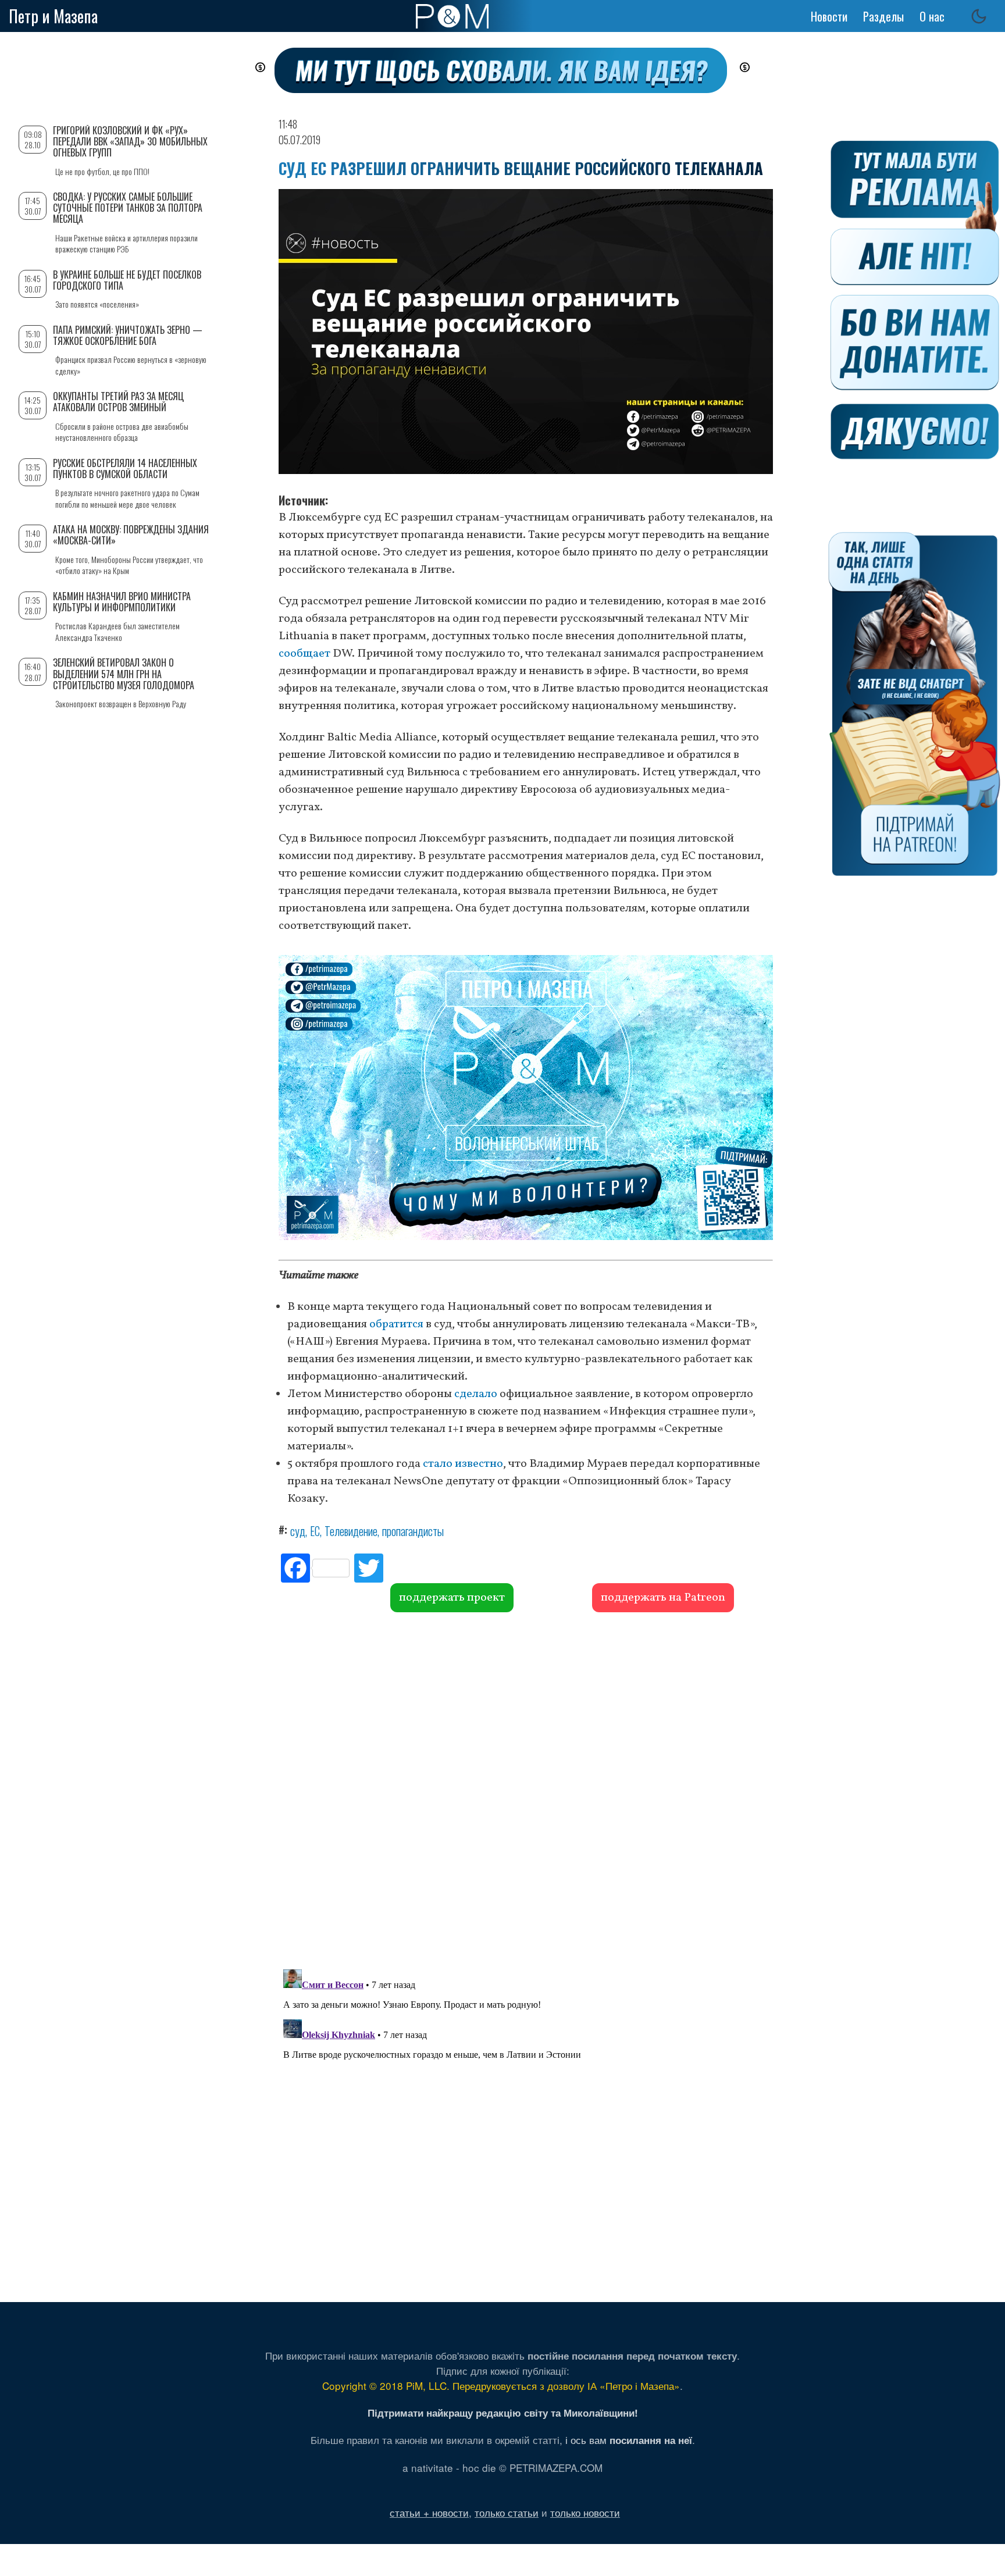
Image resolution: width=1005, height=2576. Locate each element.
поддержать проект (452, 1598)
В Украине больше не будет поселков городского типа (127, 280)
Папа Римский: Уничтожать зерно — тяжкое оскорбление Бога (128, 335)
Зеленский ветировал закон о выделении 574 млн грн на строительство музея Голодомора (124, 674)
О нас (932, 16)
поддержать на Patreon (663, 1598)
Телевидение (351, 1531)
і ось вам (629, 2440)
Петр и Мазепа (53, 16)
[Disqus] (526, 1789)
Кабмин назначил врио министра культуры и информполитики (122, 602)
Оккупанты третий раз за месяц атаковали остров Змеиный (118, 402)
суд (298, 1531)
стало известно (463, 1464)
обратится (396, 1324)
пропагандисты (413, 1531)
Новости (829, 16)
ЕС (315, 1531)
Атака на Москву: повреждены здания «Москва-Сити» (131, 535)
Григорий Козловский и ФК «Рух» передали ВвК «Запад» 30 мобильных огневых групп (130, 141)
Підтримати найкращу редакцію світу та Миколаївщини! (503, 2413)
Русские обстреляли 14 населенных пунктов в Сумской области (125, 468)
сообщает (304, 654)
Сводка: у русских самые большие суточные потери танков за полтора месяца (128, 208)
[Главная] (452, 16)
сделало (476, 1394)
